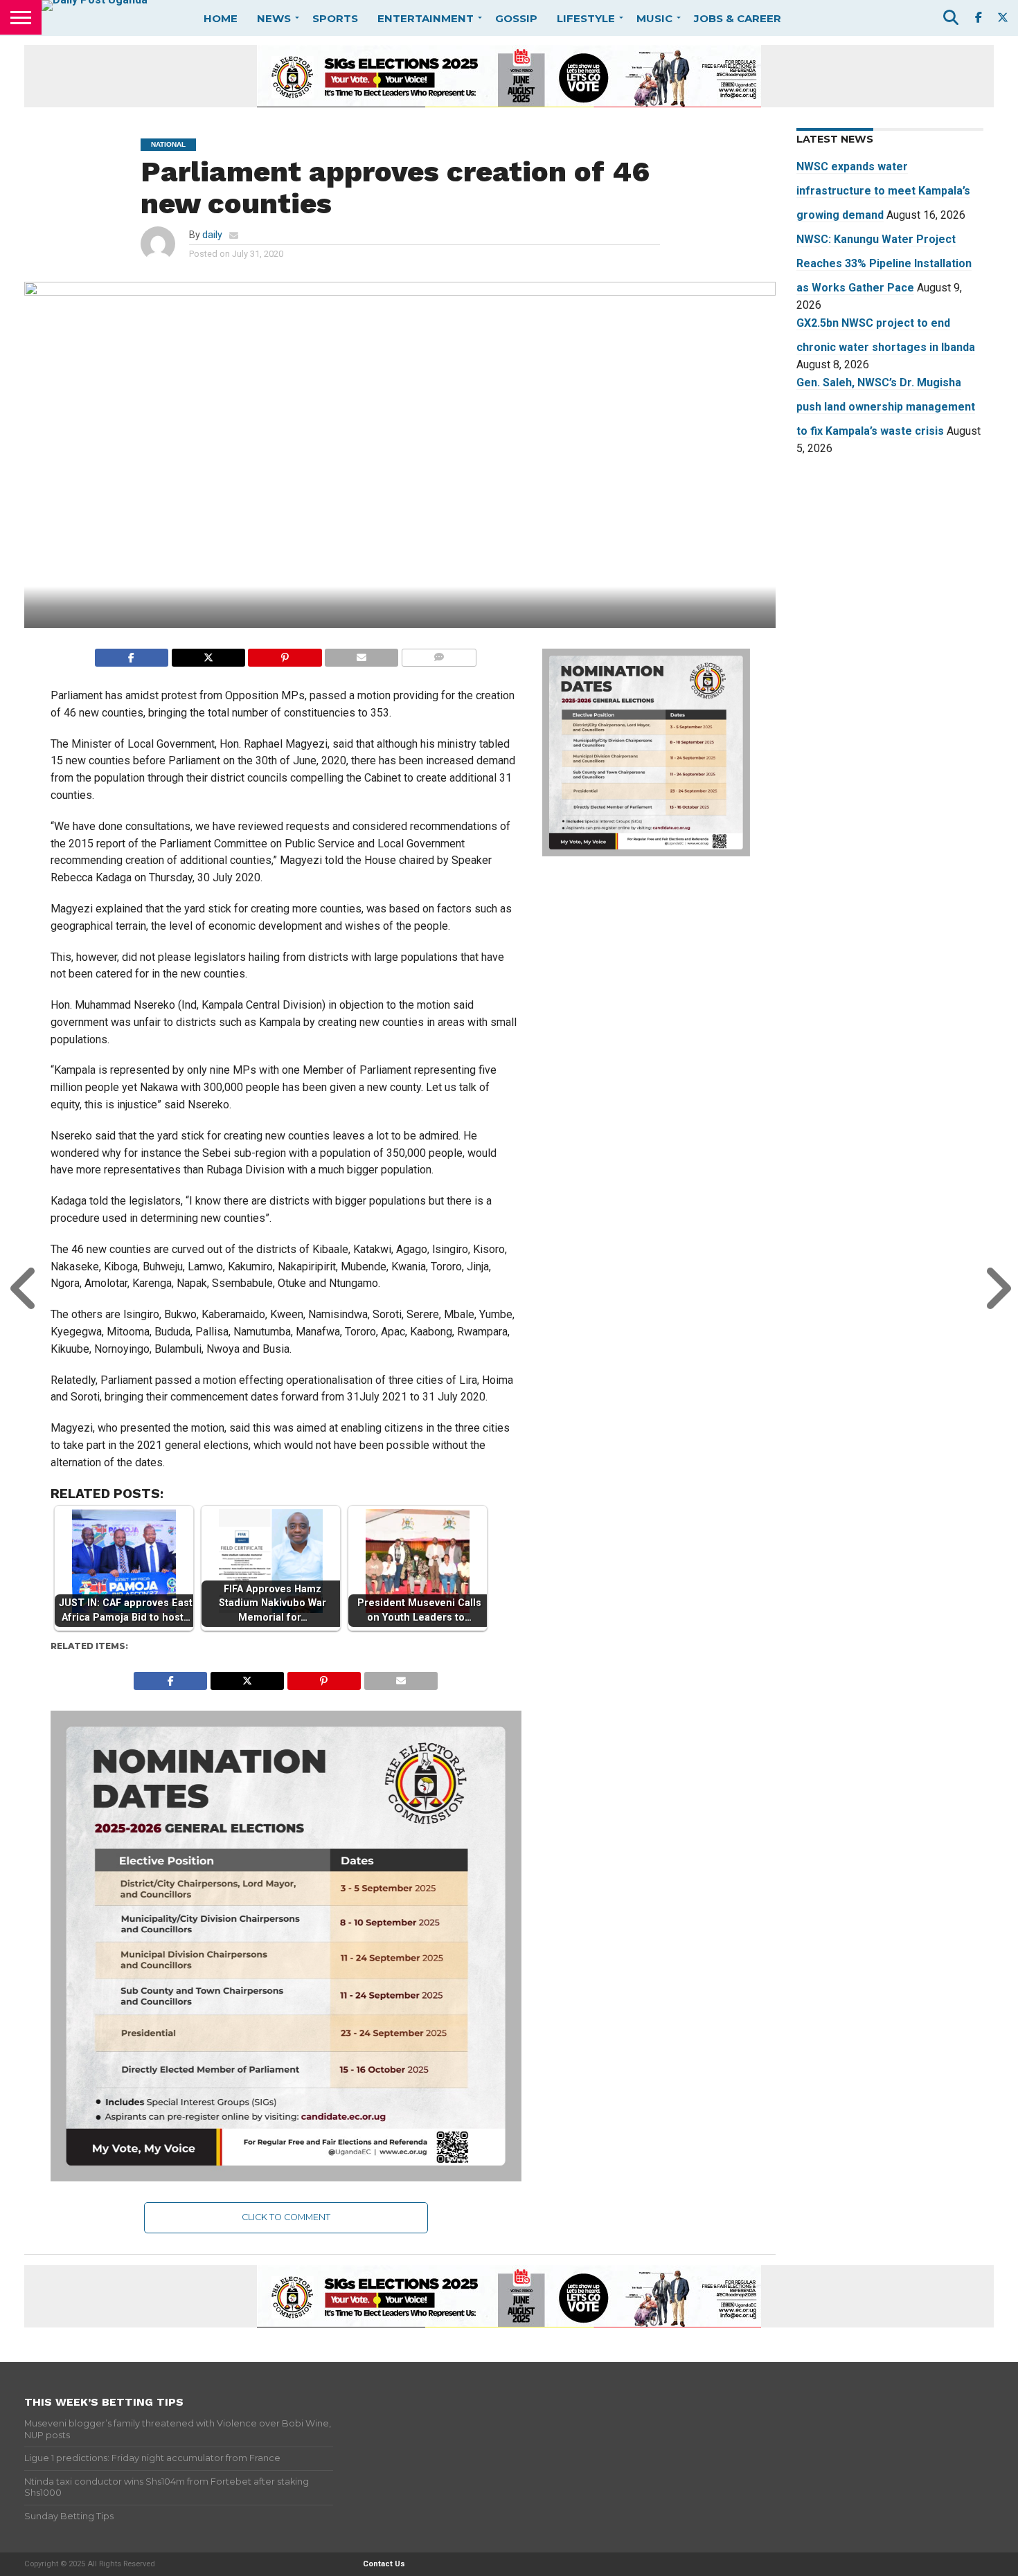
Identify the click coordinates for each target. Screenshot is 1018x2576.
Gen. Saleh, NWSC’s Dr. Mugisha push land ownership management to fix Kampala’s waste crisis (886, 407)
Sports (335, 18)
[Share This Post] (208, 654)
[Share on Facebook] (132, 654)
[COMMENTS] (439, 654)
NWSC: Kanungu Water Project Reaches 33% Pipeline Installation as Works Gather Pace (884, 263)
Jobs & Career (738, 18)
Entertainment (426, 18)
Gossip (516, 18)
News (274, 18)
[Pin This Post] (285, 654)
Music (654, 18)
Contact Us (384, 2564)
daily (212, 235)
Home (221, 18)
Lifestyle (586, 18)
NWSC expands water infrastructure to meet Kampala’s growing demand (883, 191)
